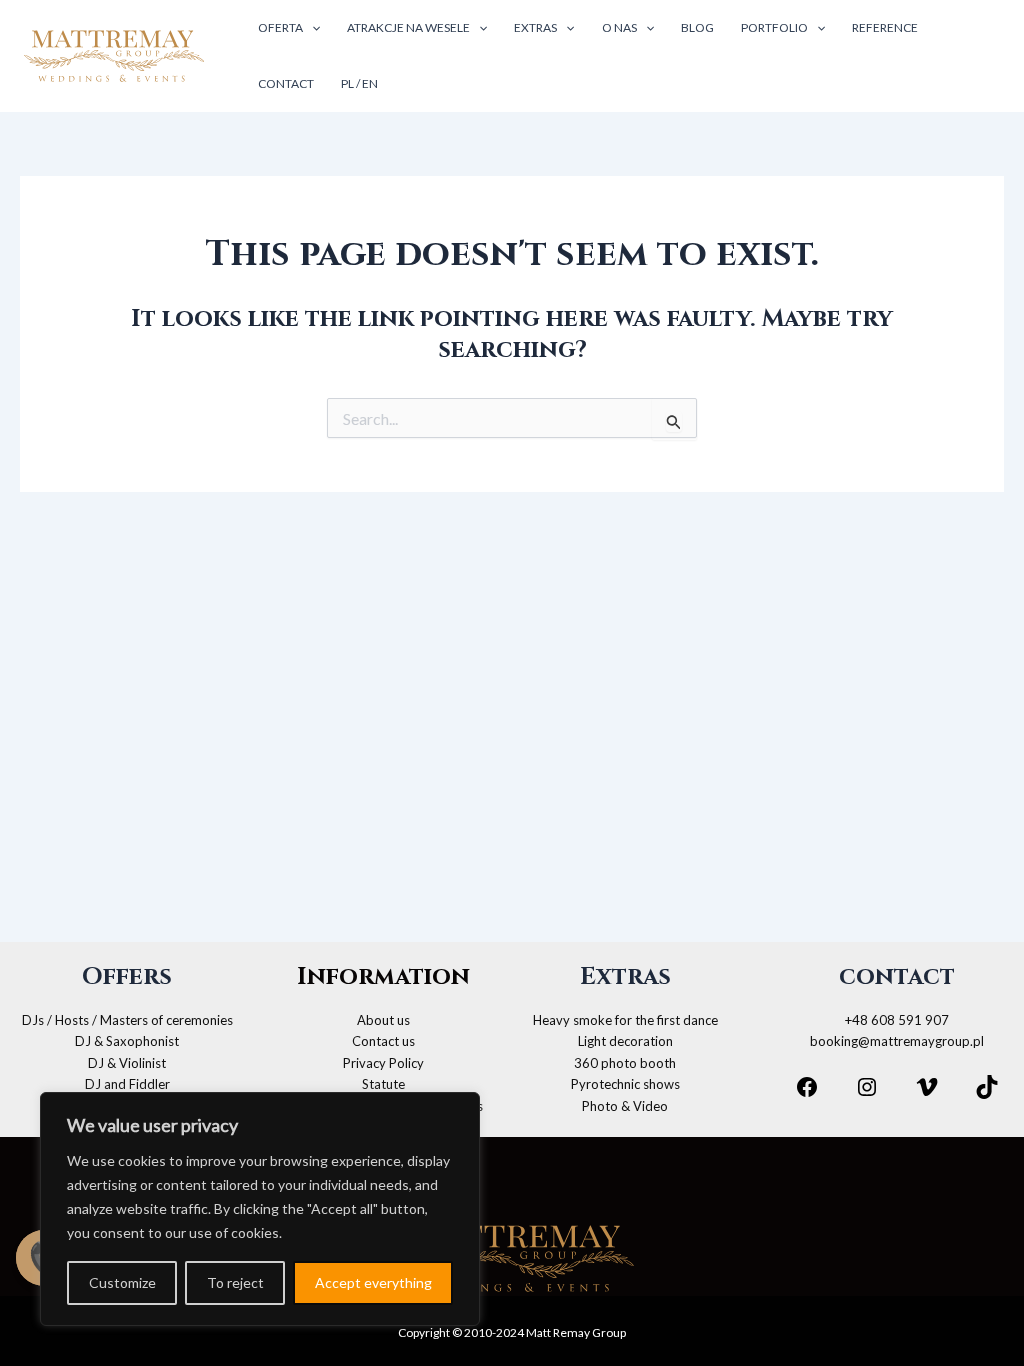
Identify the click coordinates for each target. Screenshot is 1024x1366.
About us (383, 1020)
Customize (122, 1282)
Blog (697, 27)
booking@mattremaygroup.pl (897, 1041)
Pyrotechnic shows (625, 1084)
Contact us (383, 1041)
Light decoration (625, 1041)
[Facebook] (807, 1087)
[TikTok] (987, 1087)
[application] (311, 28)
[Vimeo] (927, 1087)
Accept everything (373, 1282)
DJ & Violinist (127, 1063)
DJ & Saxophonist (127, 1041)
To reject (235, 1282)
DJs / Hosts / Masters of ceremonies (127, 1020)
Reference (885, 27)
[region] (260, 1209)
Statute (383, 1084)
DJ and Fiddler (127, 1084)
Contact (286, 83)
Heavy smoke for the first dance (625, 1020)
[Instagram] (867, 1087)
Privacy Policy (383, 1063)
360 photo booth (625, 1063)
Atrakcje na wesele (408, 27)
